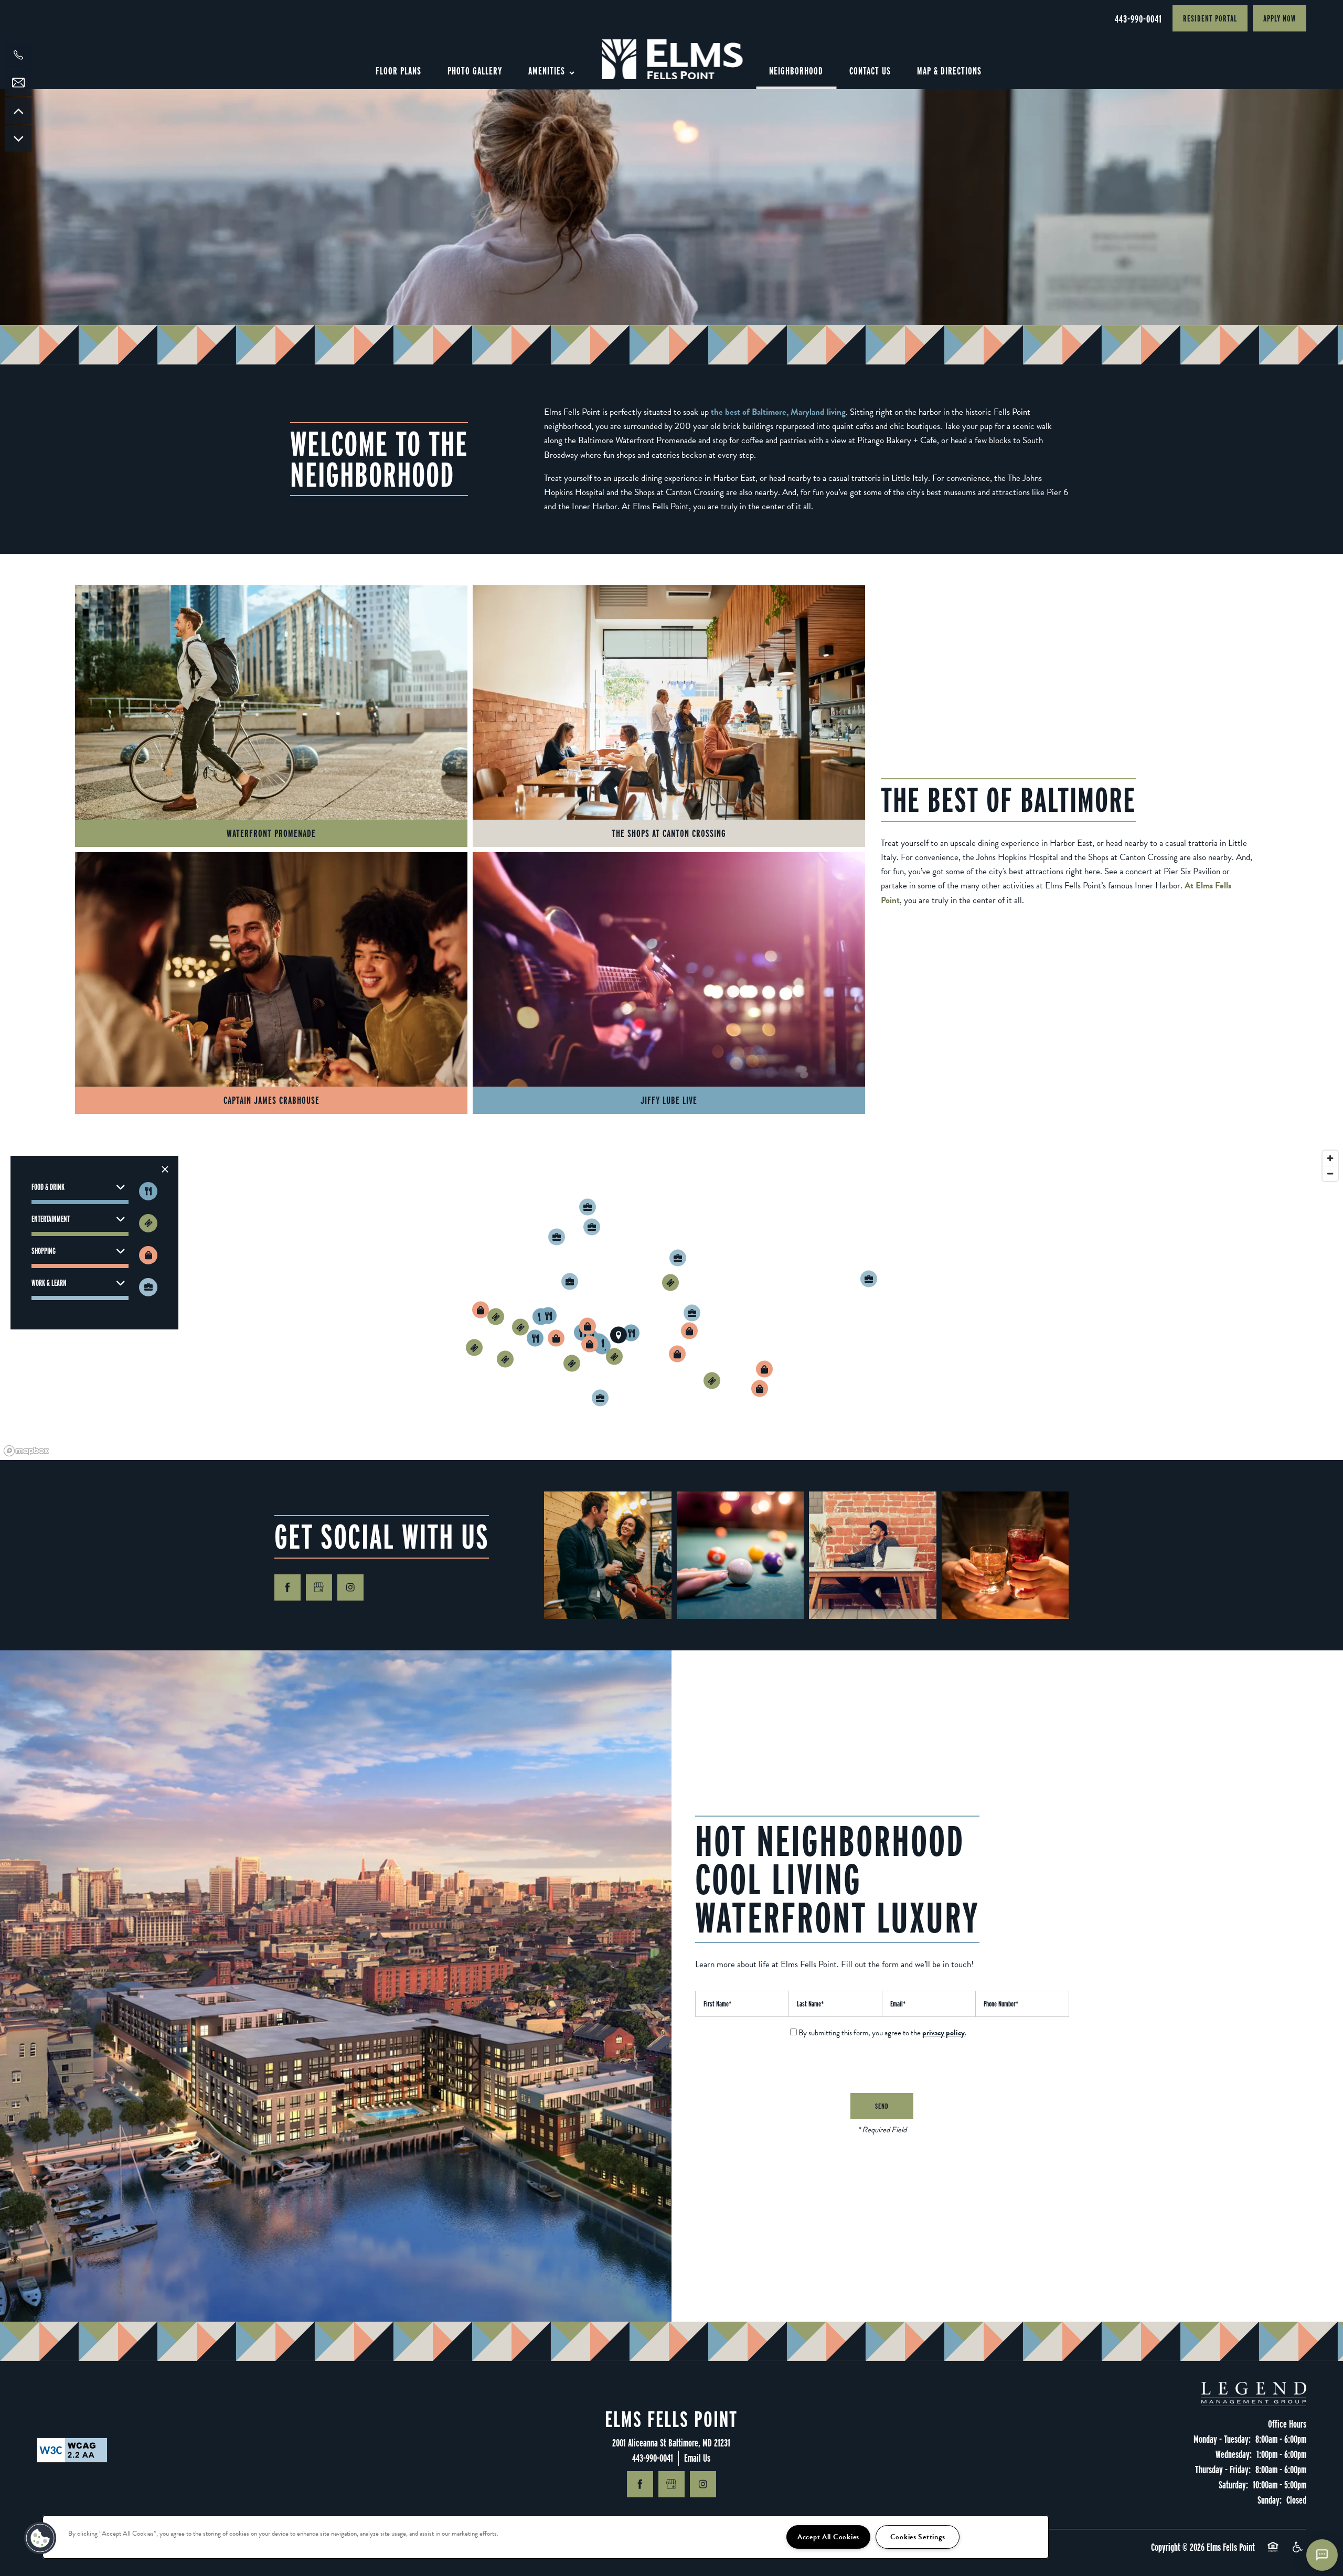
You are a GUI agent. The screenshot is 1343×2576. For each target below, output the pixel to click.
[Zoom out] (1330, 1173)
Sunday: (1270, 2500)
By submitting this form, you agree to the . (882, 2033)
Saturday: (1233, 2485)
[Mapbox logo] (26, 1451)
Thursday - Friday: (1223, 2470)
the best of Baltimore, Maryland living (778, 412)
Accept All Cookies (828, 2537)
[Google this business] (319, 1587)
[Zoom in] (1330, 1158)
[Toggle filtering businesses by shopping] (148, 1255)
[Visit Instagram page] (350, 1587)
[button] (1210, 18)
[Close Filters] (165, 1169)
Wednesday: (1234, 2454)
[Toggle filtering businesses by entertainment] (148, 1223)
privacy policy (944, 2033)
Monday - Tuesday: (1222, 2439)
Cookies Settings (918, 2537)
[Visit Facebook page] (287, 1587)
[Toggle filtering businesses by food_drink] (148, 1191)
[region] (671, 1303)
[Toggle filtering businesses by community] (148, 1287)
